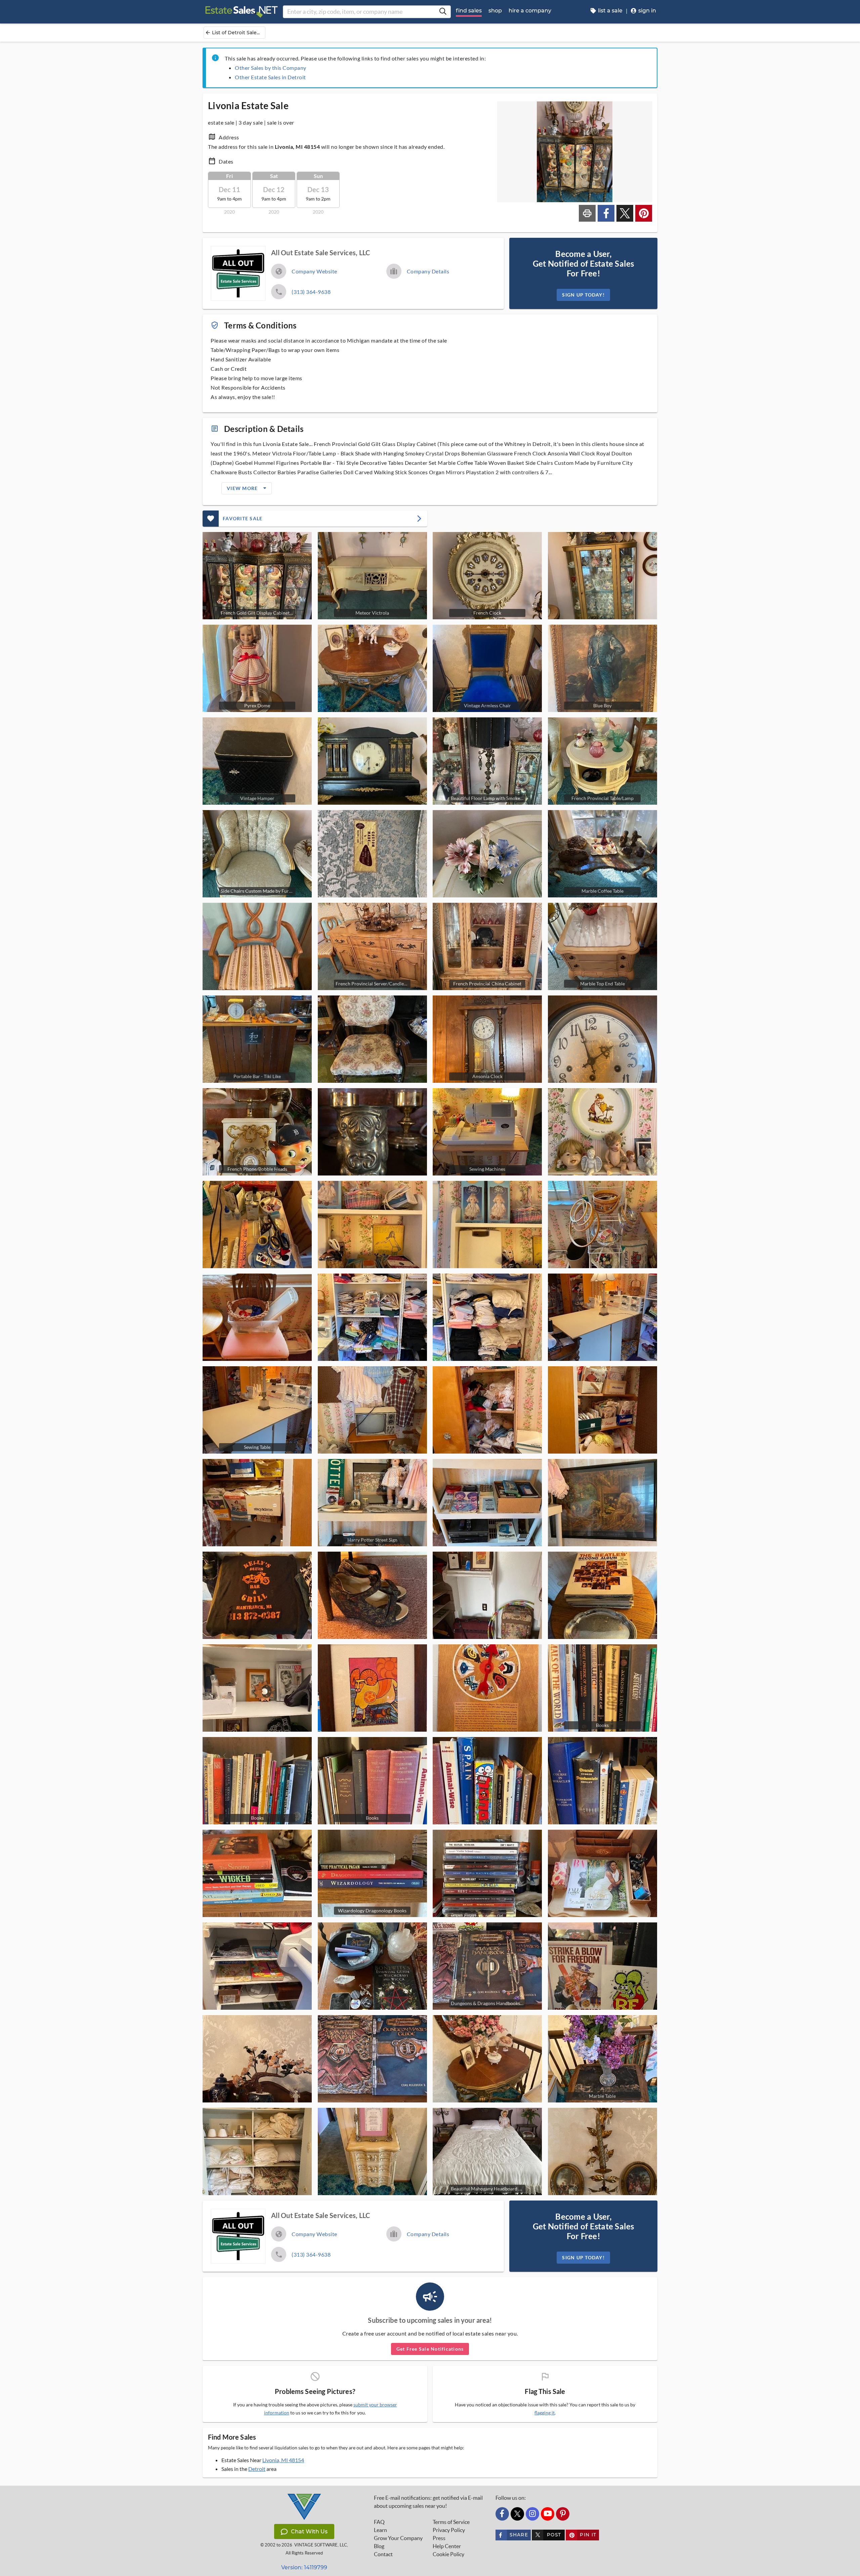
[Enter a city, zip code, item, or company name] (443, 12)
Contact (383, 2554)
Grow (398, 2538)
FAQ (379, 2522)
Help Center (447, 2546)
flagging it (545, 2413)
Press (439, 2538)
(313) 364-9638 (311, 292)
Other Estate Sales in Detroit (270, 77)
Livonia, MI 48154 (283, 2460)
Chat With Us (309, 2531)
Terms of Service (451, 2522)
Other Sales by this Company (271, 68)
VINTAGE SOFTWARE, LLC (321, 2545)
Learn (380, 2530)
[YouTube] (548, 2514)
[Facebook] (502, 2514)
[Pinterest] (563, 2514)
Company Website (314, 271)
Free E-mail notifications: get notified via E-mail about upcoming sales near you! (428, 2502)
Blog (379, 2546)
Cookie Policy (448, 2554)
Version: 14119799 (304, 2567)
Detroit (257, 2469)
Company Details (428, 271)
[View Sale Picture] (603, 576)
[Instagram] (532, 2514)
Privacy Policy (449, 2530)
